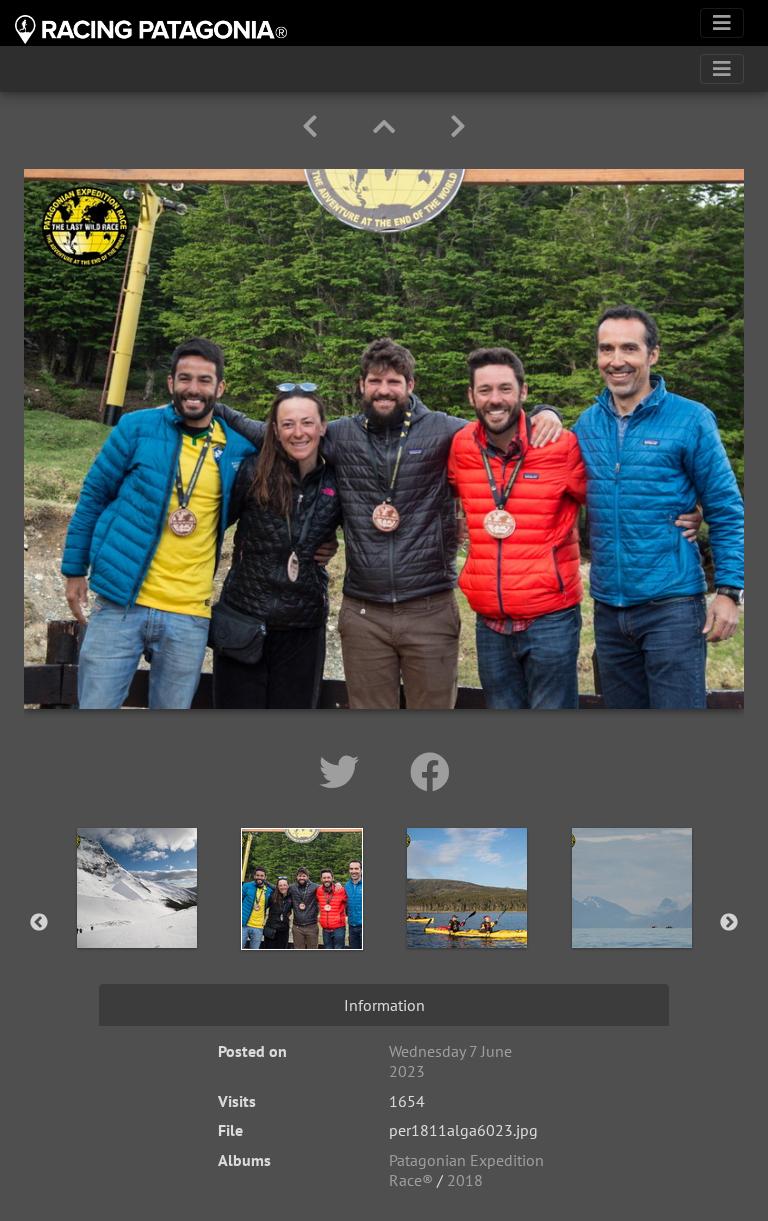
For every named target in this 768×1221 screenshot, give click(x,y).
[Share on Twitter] (344, 772)
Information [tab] (384, 1005)
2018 (465, 1180)
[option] (136, 919)
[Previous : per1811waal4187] (313, 126)
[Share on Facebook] (430, 772)
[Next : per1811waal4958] (458, 126)
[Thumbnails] (387, 126)
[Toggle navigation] (722, 23)
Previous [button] (39, 923)
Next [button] (729, 923)
